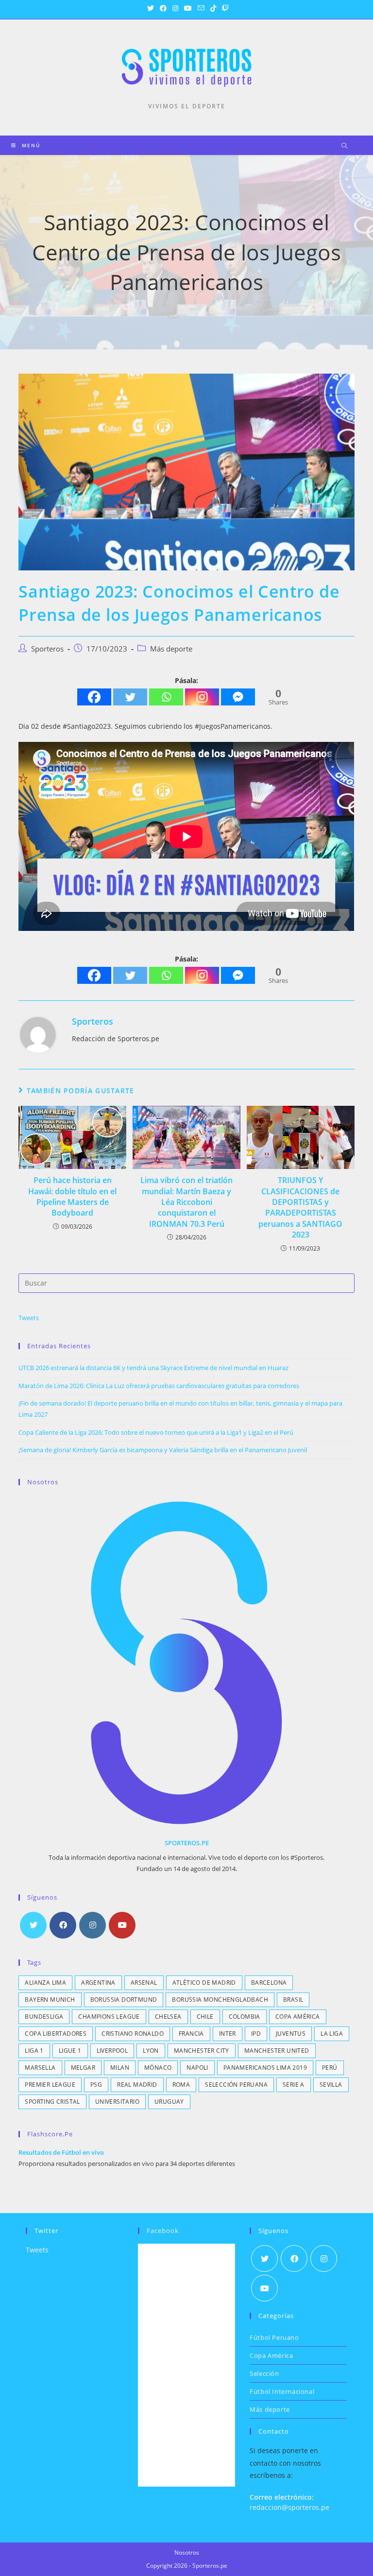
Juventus (291, 2034)
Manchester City (202, 2051)
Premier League (50, 2085)
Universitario (117, 2102)
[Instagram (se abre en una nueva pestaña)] (175, 8)
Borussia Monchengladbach (220, 2000)
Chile (205, 2017)
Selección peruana (236, 2085)
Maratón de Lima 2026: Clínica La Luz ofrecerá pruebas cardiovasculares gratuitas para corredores (159, 1386)
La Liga (332, 2034)
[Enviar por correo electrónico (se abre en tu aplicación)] (201, 8)
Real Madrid (137, 2085)
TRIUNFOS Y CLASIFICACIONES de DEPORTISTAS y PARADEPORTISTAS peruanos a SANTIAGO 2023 (300, 1207)
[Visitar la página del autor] (38, 1034)
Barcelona (269, 1983)
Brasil (293, 2000)
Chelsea (168, 2017)
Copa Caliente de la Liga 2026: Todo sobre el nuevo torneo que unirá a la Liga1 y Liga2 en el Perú (156, 1432)
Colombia (245, 2017)
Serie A (294, 2085)
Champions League (109, 2017)
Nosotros (187, 2552)
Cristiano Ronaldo (133, 2034)
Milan (120, 2068)
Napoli (197, 2068)
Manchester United (277, 2051)
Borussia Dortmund (124, 2000)
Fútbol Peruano (274, 2337)
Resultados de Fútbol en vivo (61, 2152)
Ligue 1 (70, 2051)
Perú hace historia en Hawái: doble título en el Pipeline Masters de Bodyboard (72, 1196)
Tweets (29, 1318)
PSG (96, 2085)
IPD (256, 2034)
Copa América (298, 2017)
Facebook (163, 2231)
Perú (330, 2068)
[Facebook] (94, 697)
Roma (181, 2085)
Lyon (151, 2051)
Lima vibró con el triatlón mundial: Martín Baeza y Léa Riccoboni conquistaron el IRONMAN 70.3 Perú (186, 1202)
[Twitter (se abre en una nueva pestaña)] (151, 8)
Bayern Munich (50, 2000)
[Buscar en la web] (344, 146)
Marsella (40, 2068)
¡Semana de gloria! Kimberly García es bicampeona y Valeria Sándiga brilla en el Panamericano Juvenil (163, 1450)
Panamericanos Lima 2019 (265, 2068)
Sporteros (47, 649)
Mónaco (158, 2068)
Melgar (83, 2068)
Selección (264, 2373)
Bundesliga (44, 2017)
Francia (191, 2034)
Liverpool (112, 2051)
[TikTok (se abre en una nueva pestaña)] (213, 8)
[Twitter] (130, 697)
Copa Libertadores (56, 2034)
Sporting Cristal (52, 2102)
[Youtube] (122, 1925)
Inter (228, 2034)
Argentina (98, 1983)
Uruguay (169, 2102)
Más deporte (171, 649)
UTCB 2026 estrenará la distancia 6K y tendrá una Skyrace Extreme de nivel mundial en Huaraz (153, 1368)
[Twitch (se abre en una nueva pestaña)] (224, 8)
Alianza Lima (45, 1983)
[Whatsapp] (166, 697)
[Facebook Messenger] (238, 697)
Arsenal (144, 1983)
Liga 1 (34, 2051)
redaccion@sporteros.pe (289, 2507)
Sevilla (331, 2085)
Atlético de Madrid (204, 1983)
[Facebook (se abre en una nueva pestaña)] (163, 8)
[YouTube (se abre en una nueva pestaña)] (188, 8)
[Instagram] (202, 697)
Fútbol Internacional (282, 2391)
